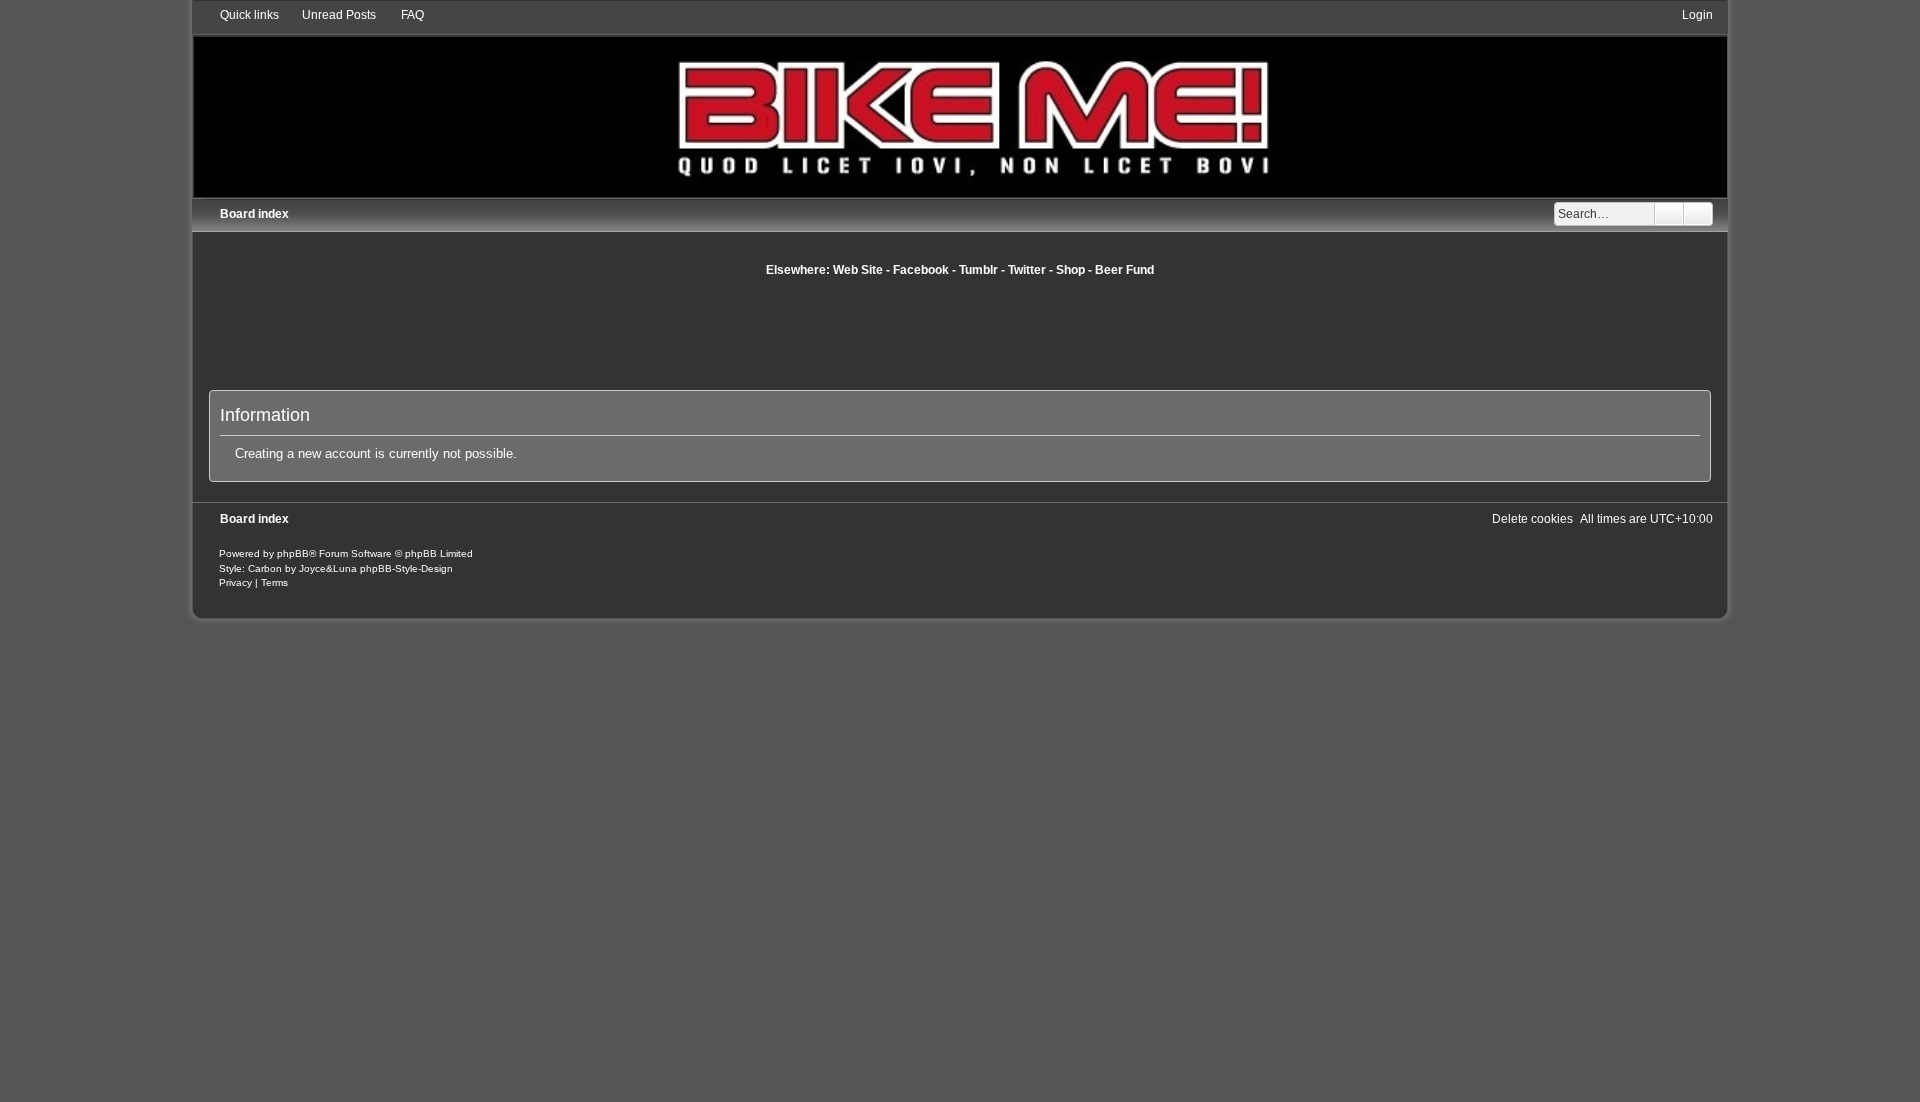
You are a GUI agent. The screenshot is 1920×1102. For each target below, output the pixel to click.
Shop (1070, 270)
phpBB (293, 553)
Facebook (921, 270)
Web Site (858, 270)
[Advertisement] (960, 333)
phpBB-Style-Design (406, 568)
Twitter (1027, 270)
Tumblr (978, 270)
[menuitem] (330, 15)
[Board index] (959, 101)
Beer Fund (1124, 270)
